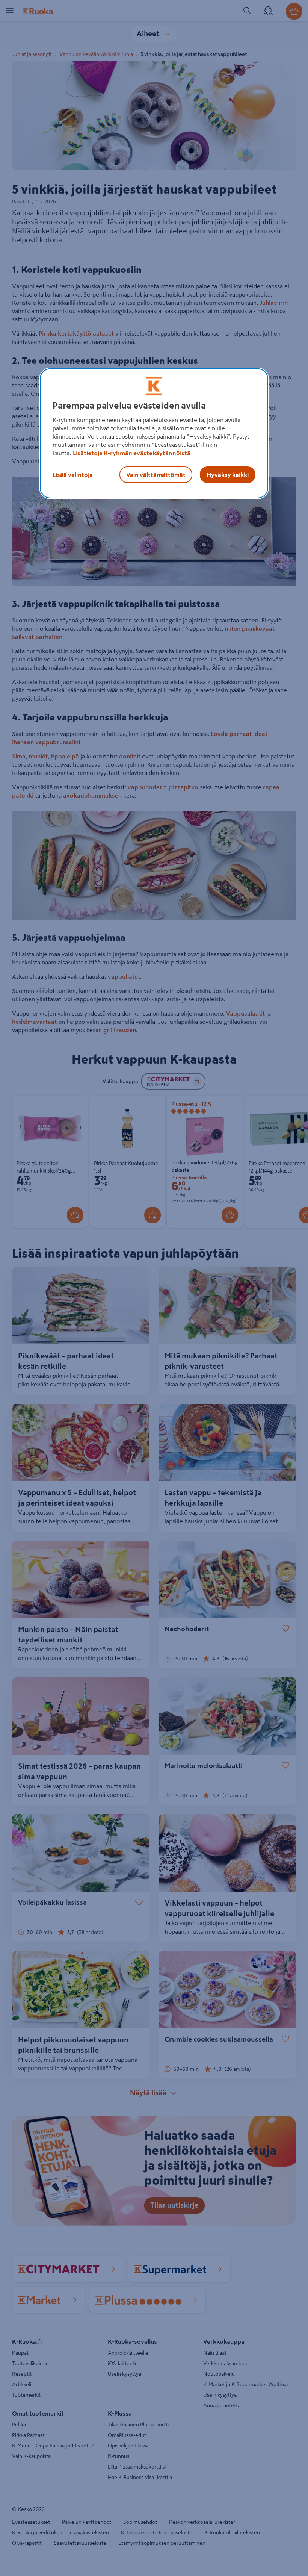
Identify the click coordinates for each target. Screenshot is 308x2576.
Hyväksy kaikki (228, 475)
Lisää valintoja (73, 475)
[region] (154, 433)
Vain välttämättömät (156, 475)
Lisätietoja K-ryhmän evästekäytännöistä (132, 453)
